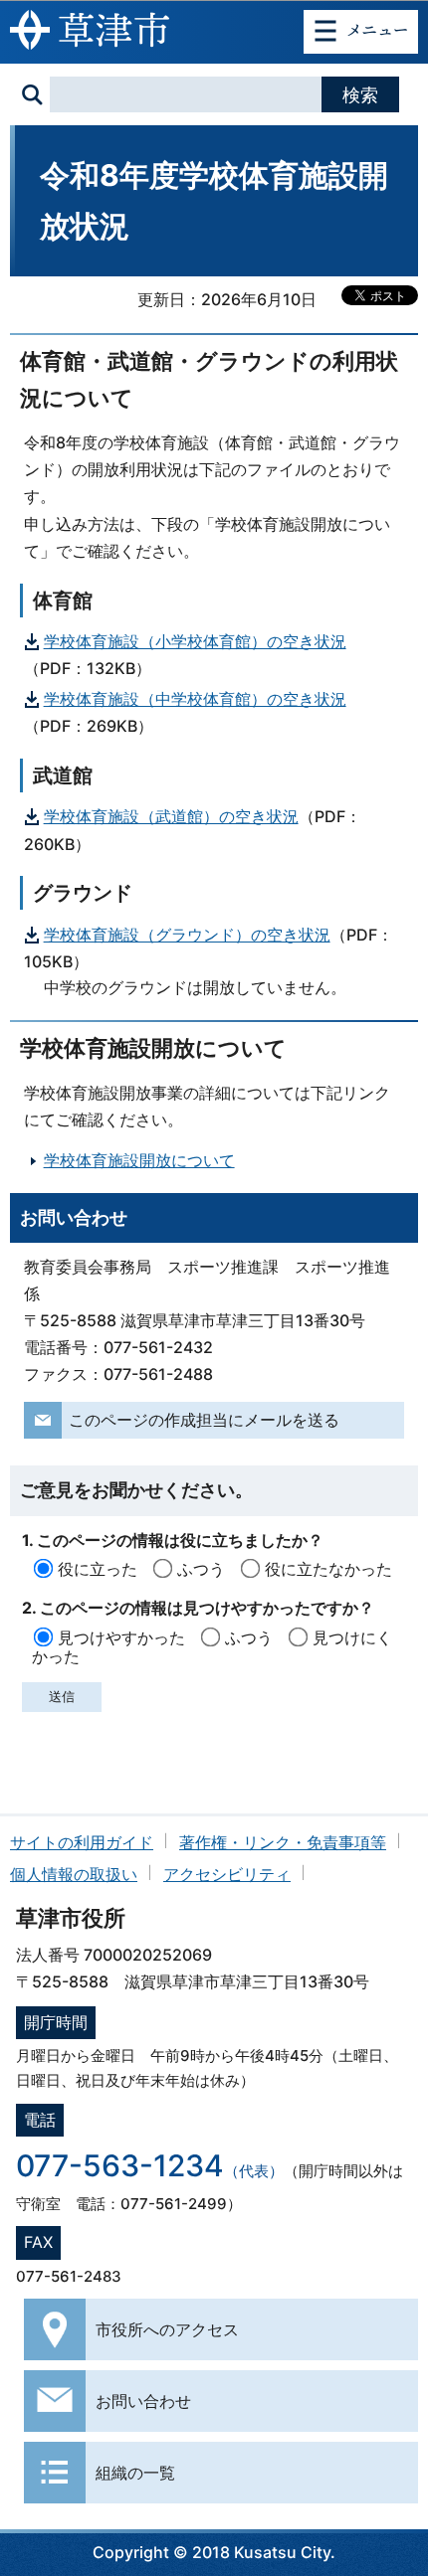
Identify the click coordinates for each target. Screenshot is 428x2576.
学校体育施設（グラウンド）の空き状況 (187, 935)
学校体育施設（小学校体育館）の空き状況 (195, 641)
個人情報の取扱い (74, 1874)
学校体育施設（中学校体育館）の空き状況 (195, 699)
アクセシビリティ (227, 1874)
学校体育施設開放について (139, 1160)
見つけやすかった (121, 1637)
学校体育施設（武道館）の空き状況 (171, 816)
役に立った (98, 1569)
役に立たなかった (328, 1569)
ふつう (201, 1569)
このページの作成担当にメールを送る (204, 1420)
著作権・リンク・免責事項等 (283, 1842)
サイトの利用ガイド (82, 1842)
